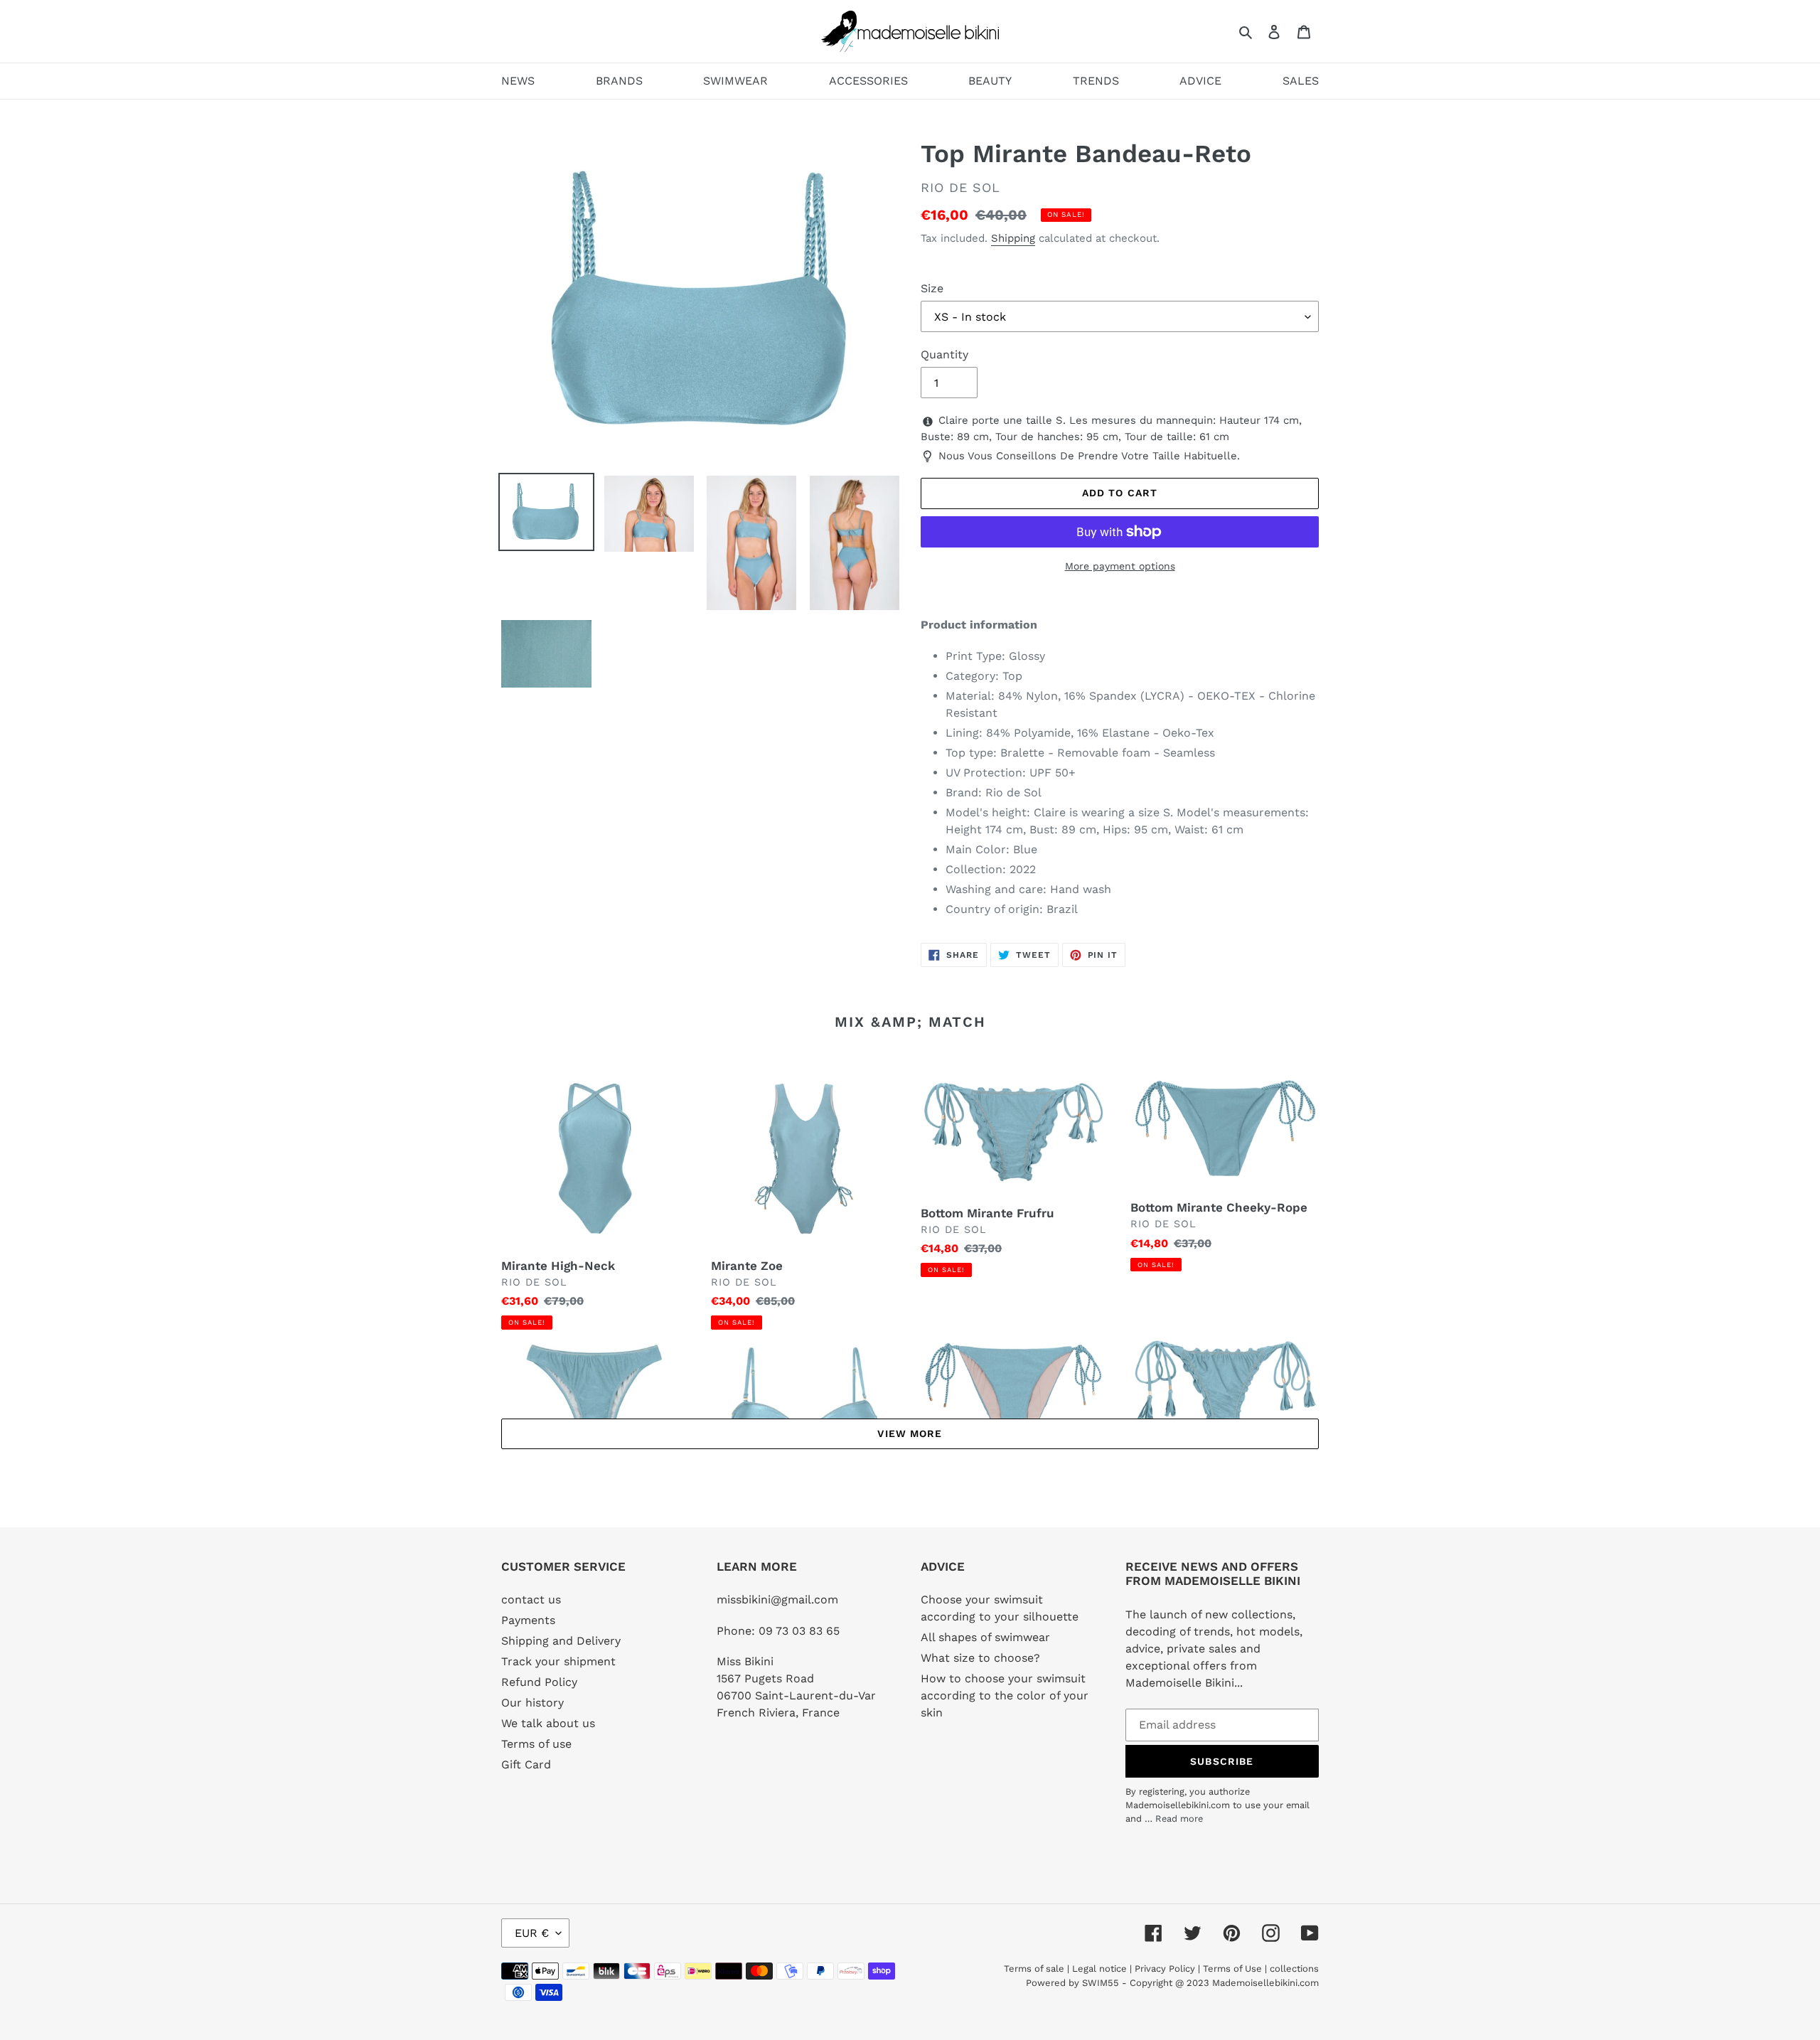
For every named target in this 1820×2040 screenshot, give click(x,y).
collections (1294, 1969)
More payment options (1120, 566)
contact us (531, 1600)
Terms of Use (1232, 1969)
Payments (528, 1620)
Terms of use (536, 1744)
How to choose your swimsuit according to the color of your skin (1005, 1695)
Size (932, 288)
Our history (532, 1703)
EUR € (532, 1933)
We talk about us (548, 1723)
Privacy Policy (1165, 1969)
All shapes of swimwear (985, 1637)
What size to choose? (980, 1658)
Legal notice (1099, 1969)
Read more (1179, 1819)
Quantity (944, 354)
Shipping (1013, 238)
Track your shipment (558, 1661)
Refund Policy (539, 1682)
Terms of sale (1034, 1969)
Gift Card (526, 1764)
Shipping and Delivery (561, 1641)
